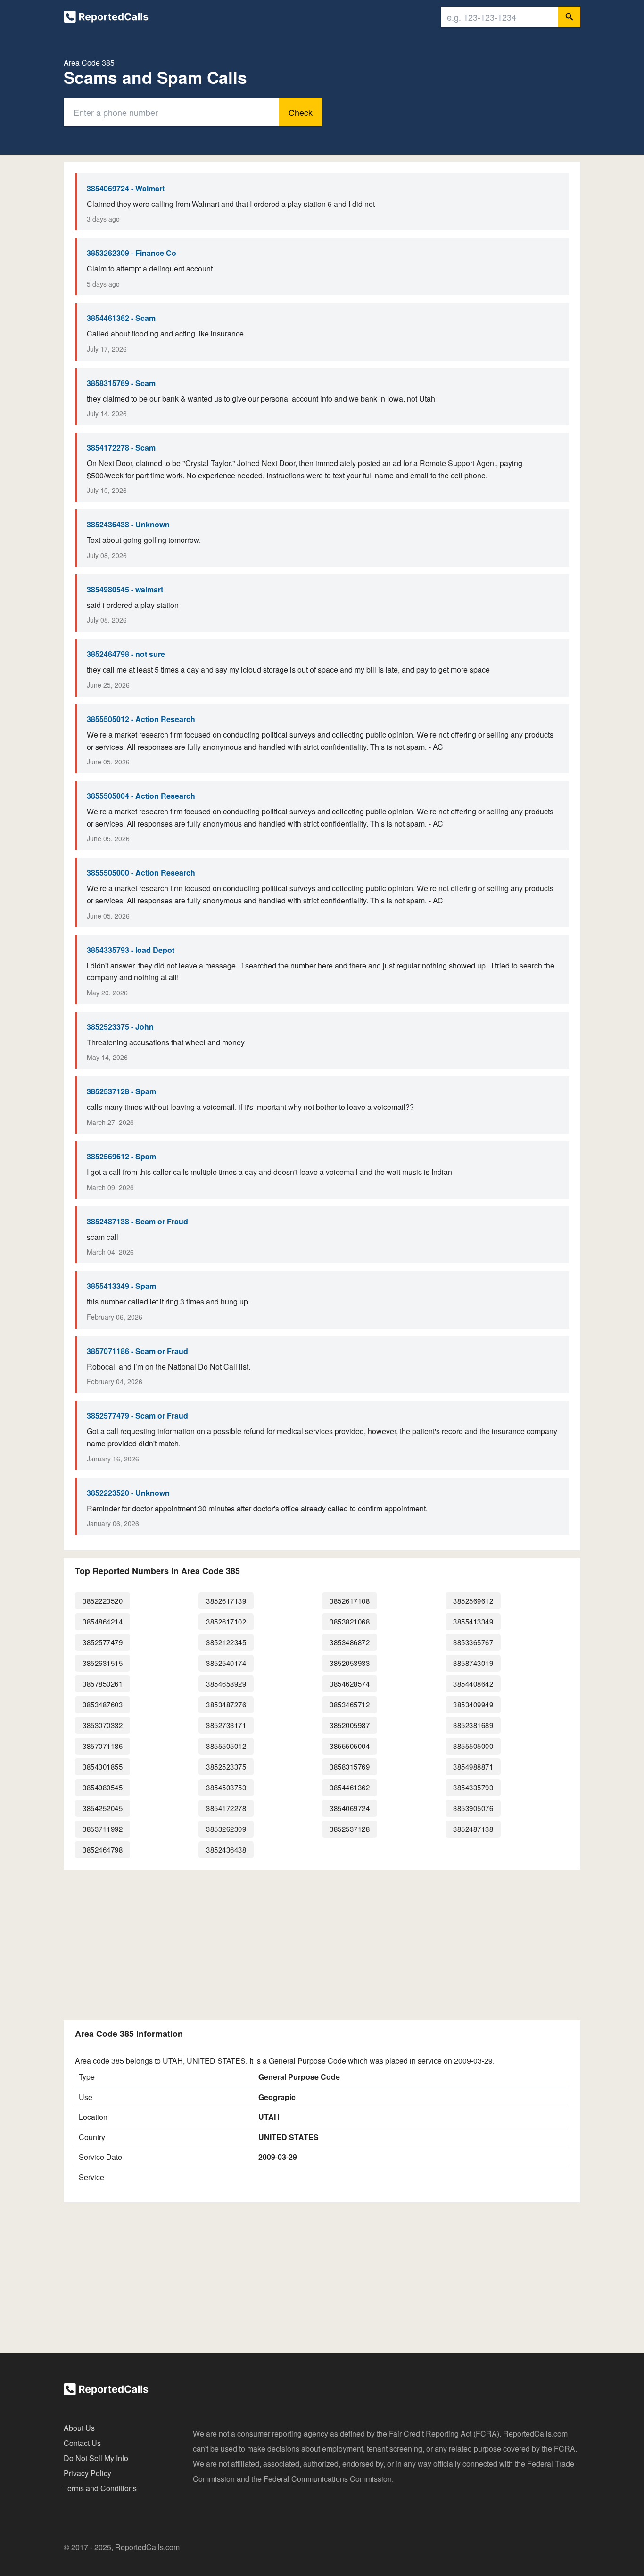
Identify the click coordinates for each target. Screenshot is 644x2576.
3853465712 (350, 1704)
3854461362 (350, 1787)
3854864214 (103, 1621)
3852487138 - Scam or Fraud (137, 1221)
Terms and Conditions (100, 2488)
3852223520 (103, 1601)
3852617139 (226, 1601)
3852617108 (350, 1601)
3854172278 (226, 1808)
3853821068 (350, 1621)
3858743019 (473, 1663)
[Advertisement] (322, 1943)
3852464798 (103, 1850)
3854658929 (226, 1684)
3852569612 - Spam (121, 1156)
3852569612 (473, 1601)
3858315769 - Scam (121, 383)
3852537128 (350, 1829)
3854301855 (103, 1767)
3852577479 (103, 1642)
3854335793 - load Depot (131, 950)
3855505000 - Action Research (141, 873)
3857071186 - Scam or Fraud (137, 1351)
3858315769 (350, 1767)
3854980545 (103, 1787)
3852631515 (103, 1663)
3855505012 (226, 1746)
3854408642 (473, 1684)
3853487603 (103, 1704)
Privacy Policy (87, 2473)
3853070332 (103, 1725)
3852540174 (226, 1663)
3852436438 (226, 1850)
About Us (79, 2428)
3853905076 (473, 1808)
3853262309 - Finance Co (132, 253)
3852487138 (473, 1829)
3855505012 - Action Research (141, 719)
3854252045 (103, 1808)
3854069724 (350, 1808)
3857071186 (103, 1746)
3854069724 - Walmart (126, 188)
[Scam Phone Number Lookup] (106, 19)
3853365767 (473, 1642)
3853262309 (226, 1829)
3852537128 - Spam (121, 1091)
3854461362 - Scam (121, 318)
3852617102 (226, 1621)
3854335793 (473, 1787)
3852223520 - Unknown (128, 1493)
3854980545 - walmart (125, 589)
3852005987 (350, 1725)
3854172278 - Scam (121, 447)
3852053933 (350, 1663)
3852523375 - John (120, 1027)
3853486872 (350, 1642)
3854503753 (226, 1787)
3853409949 (473, 1704)
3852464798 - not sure (126, 654)
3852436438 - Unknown (128, 524)
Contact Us (82, 2443)
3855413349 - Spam (121, 1286)
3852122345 (226, 1642)
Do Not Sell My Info (96, 2458)
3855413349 (473, 1621)
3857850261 (103, 1684)
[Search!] (569, 17)
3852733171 (226, 1725)
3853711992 (103, 1829)
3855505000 (473, 1746)
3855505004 (350, 1746)
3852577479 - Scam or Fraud (137, 1415)
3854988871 (473, 1767)
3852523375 (226, 1767)
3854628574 (350, 1684)
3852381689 (473, 1725)
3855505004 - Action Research (141, 796)
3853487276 (226, 1704)
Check (301, 112)
